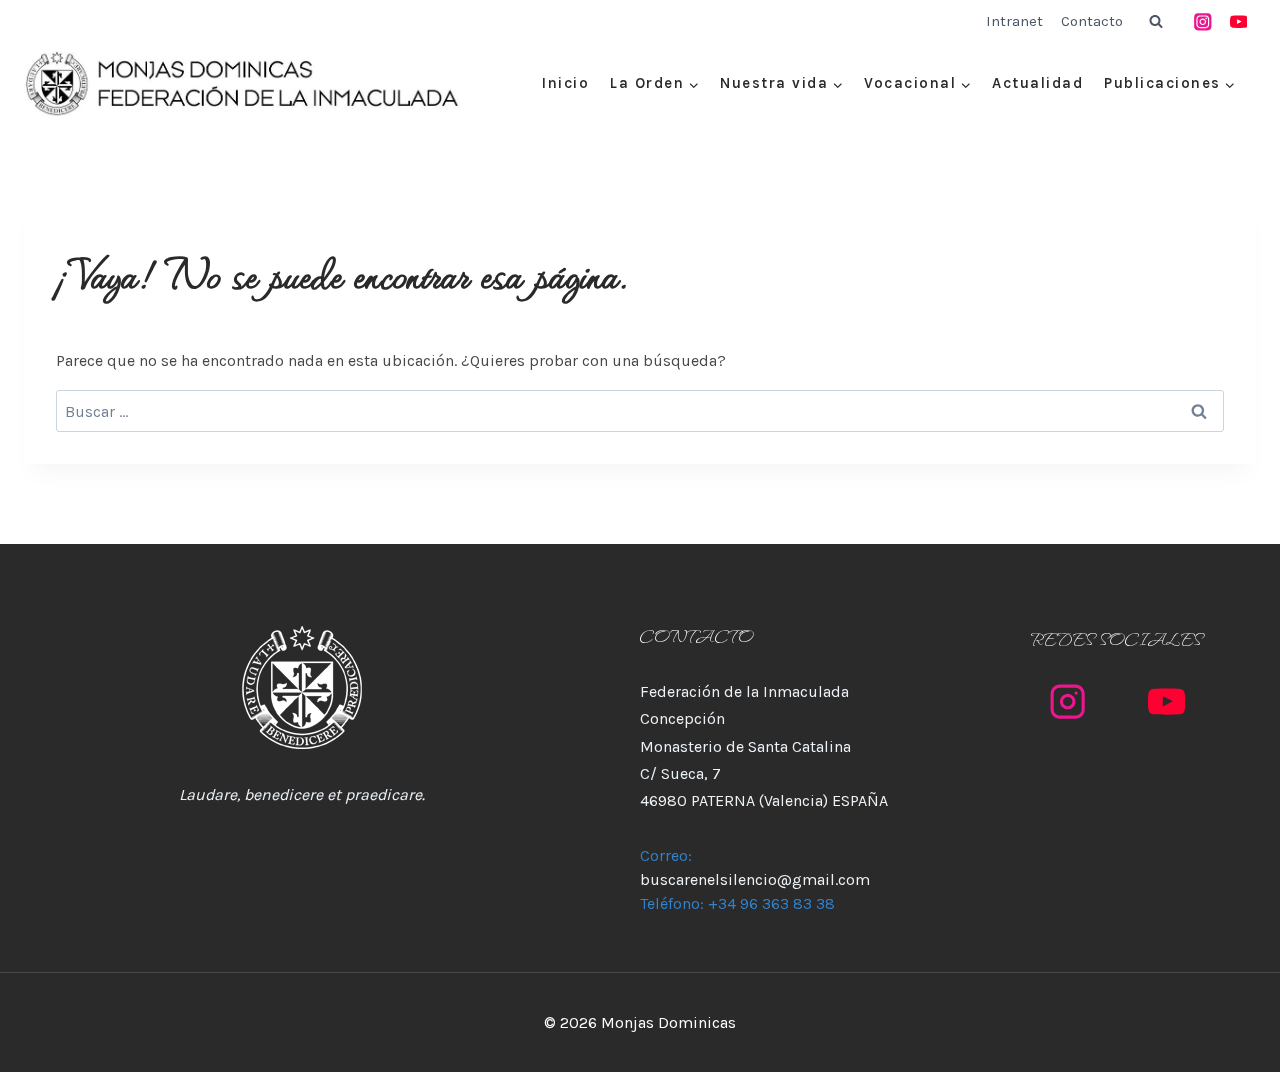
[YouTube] (1238, 21)
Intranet (1014, 21)
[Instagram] (1203, 21)
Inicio (565, 83)
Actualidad (1037, 83)
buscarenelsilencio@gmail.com (755, 879)
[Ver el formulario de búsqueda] (1156, 22)
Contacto (1092, 21)
